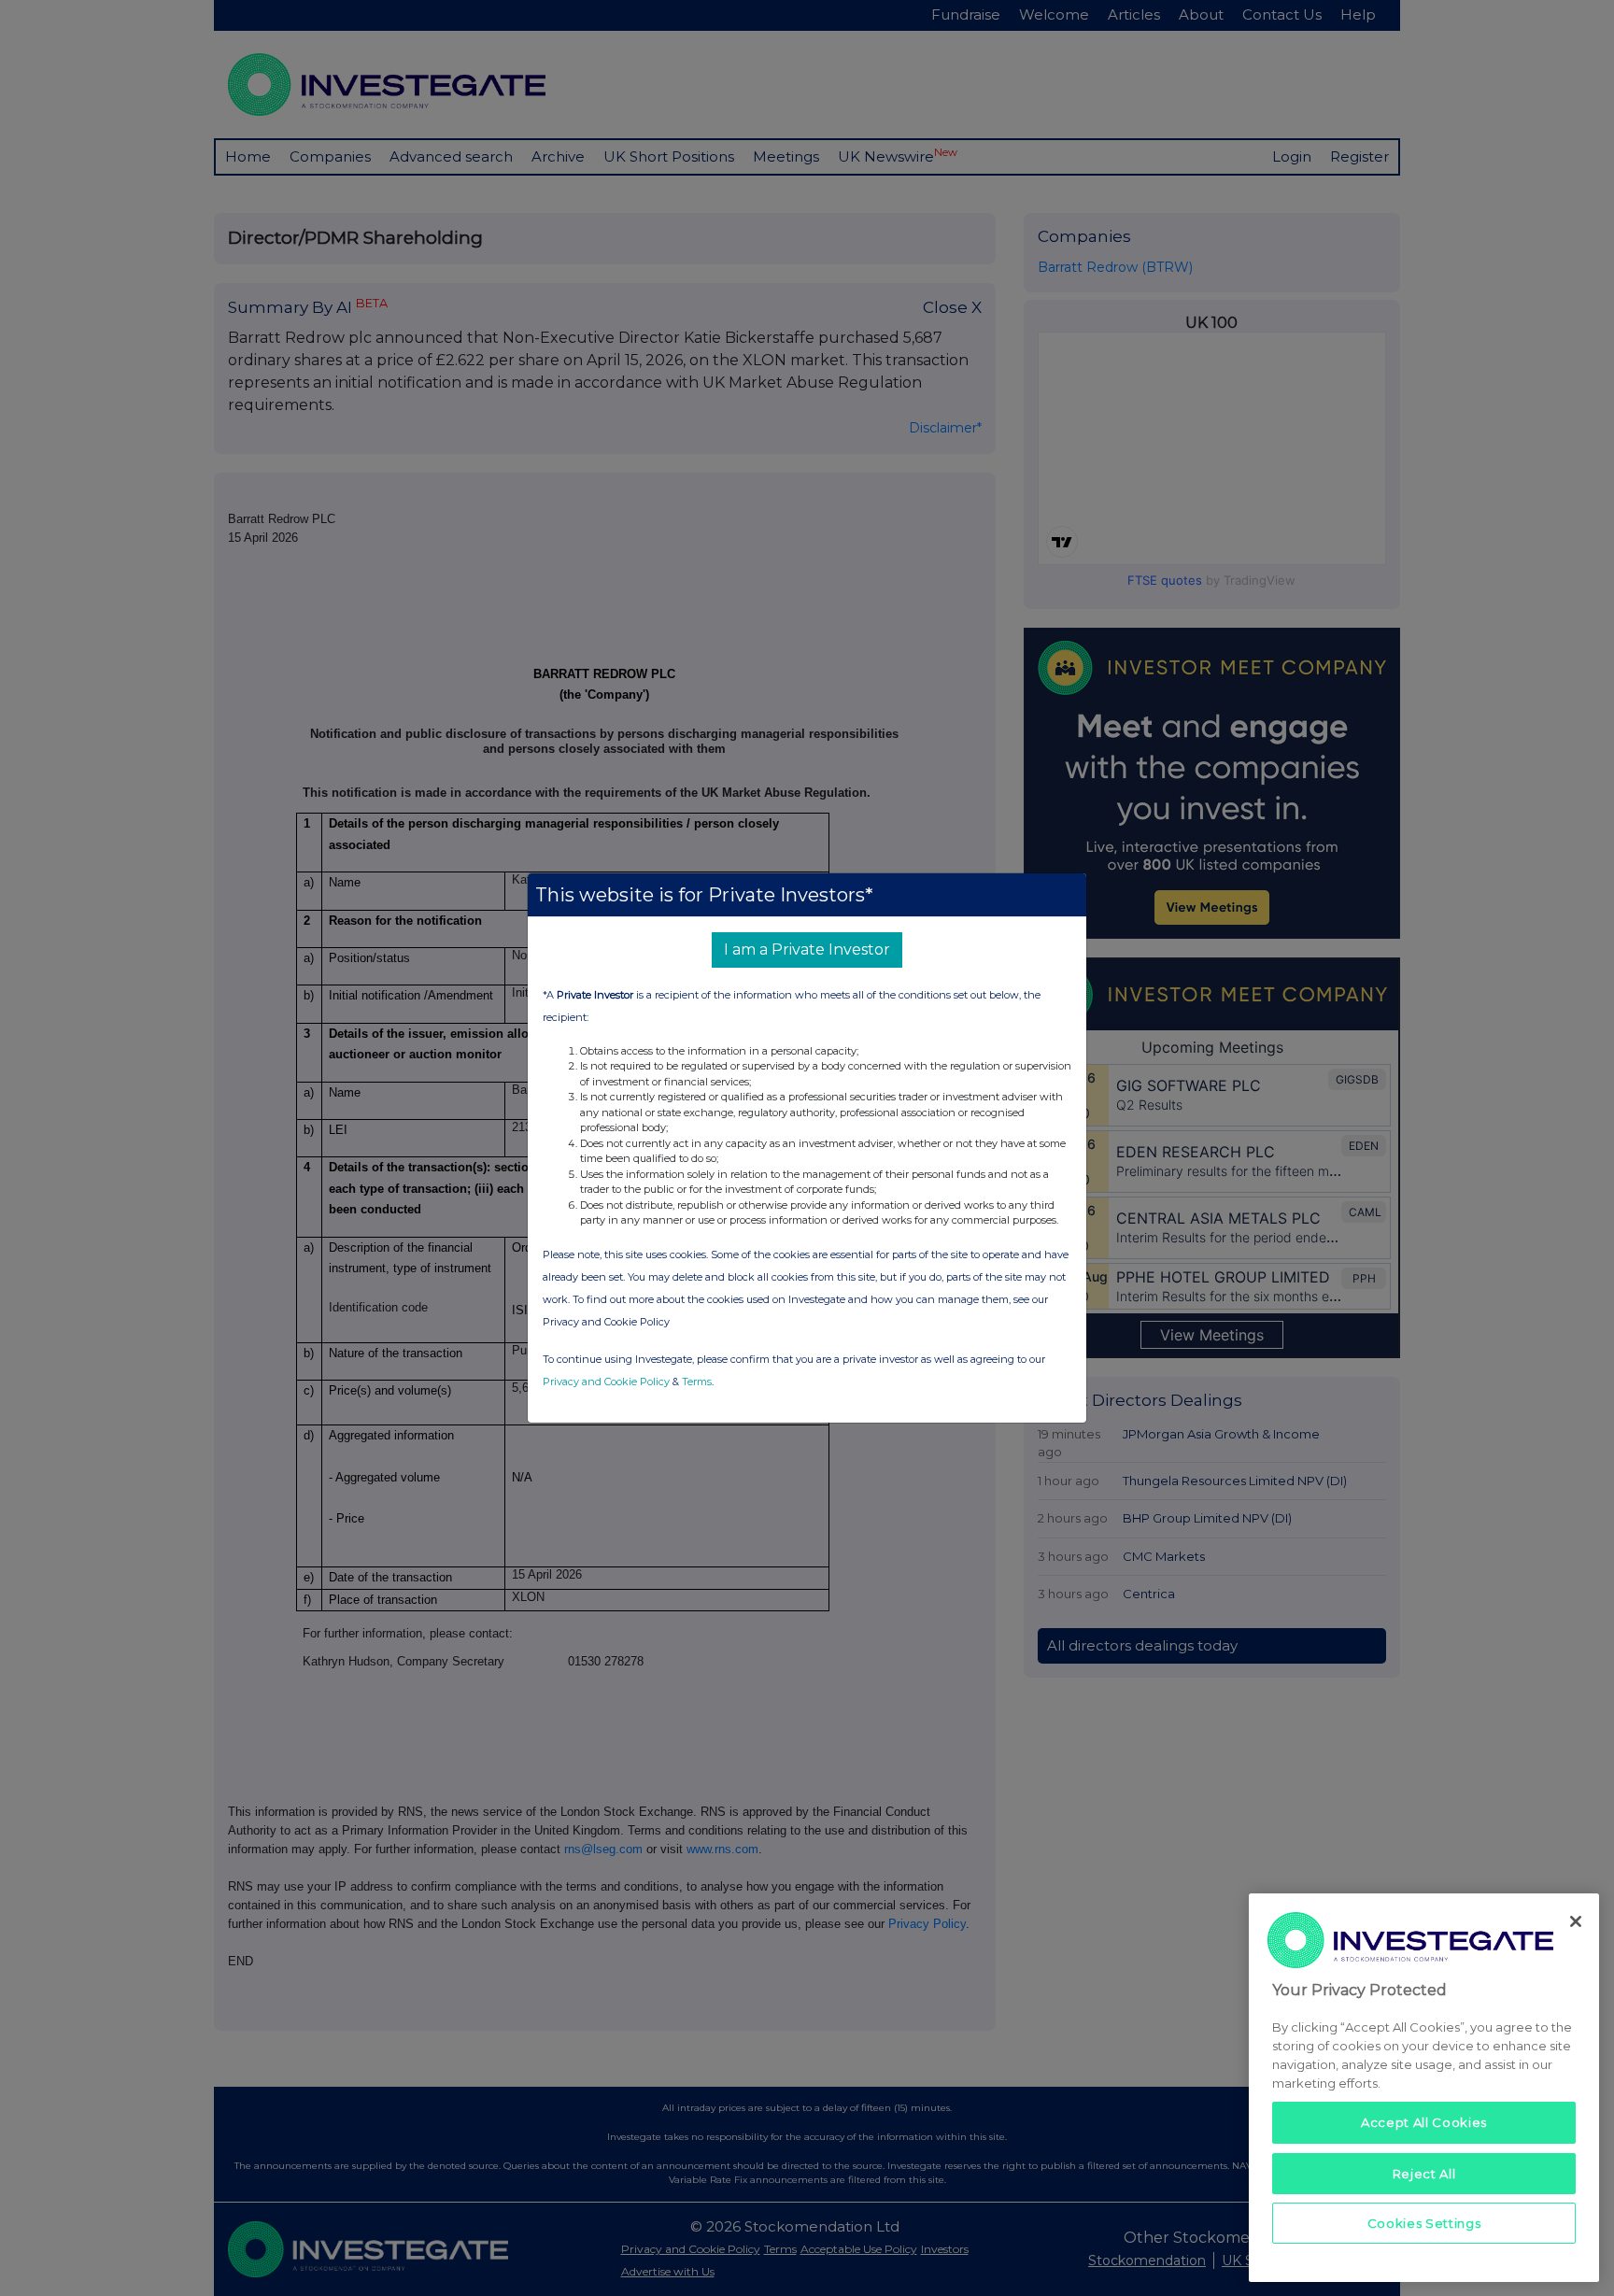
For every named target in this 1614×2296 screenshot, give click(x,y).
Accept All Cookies (1424, 2122)
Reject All (1424, 2173)
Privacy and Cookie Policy (606, 1382)
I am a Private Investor (807, 950)
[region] (1424, 2087)
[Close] (1576, 1921)
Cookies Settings (1424, 2223)
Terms (697, 1382)
